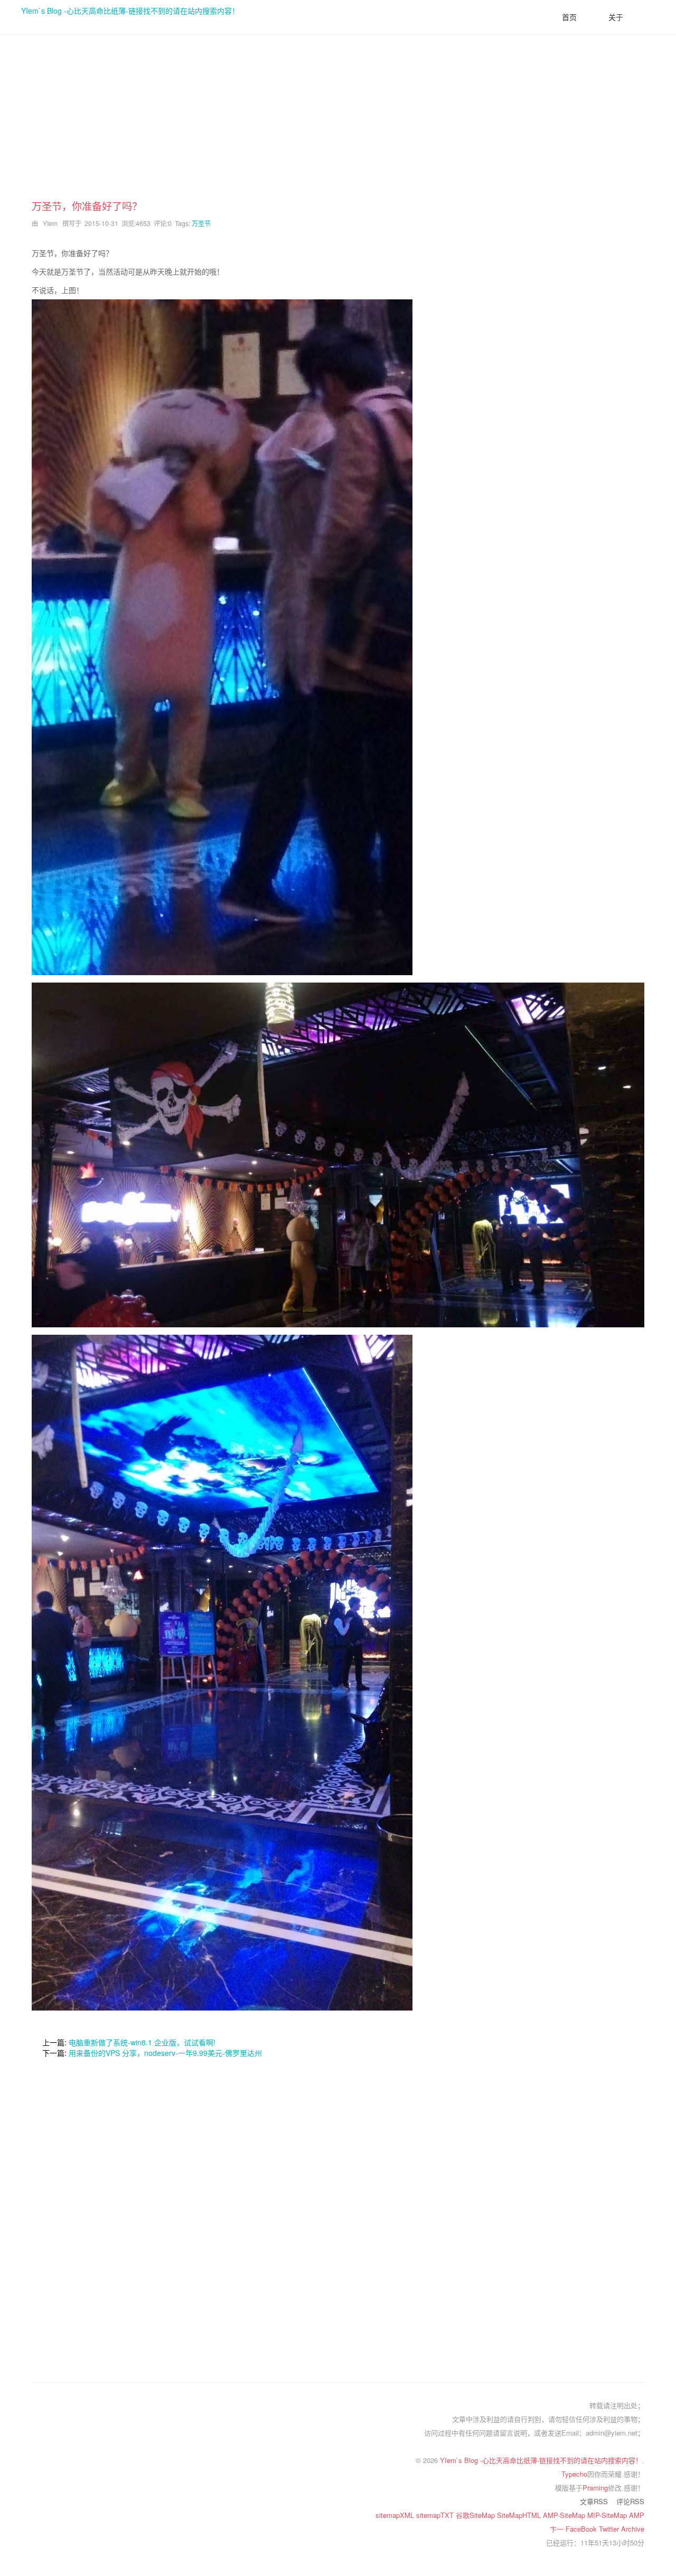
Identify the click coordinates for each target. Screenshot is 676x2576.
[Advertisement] (338, 125)
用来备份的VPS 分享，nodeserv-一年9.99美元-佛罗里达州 (165, 2053)
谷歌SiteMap (476, 2515)
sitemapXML (396, 2515)
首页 (569, 17)
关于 (616, 17)
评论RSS (630, 2501)
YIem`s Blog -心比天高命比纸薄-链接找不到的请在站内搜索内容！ (130, 11)
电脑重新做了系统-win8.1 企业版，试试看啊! (142, 2042)
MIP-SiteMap (608, 2515)
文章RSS (594, 2501)
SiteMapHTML (520, 2515)
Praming (595, 2488)
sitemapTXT (436, 2515)
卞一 (558, 2529)
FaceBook (582, 2529)
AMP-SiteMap (565, 2515)
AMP (637, 2515)
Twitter (610, 2529)
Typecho (574, 2474)
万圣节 (201, 223)
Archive (633, 2529)
